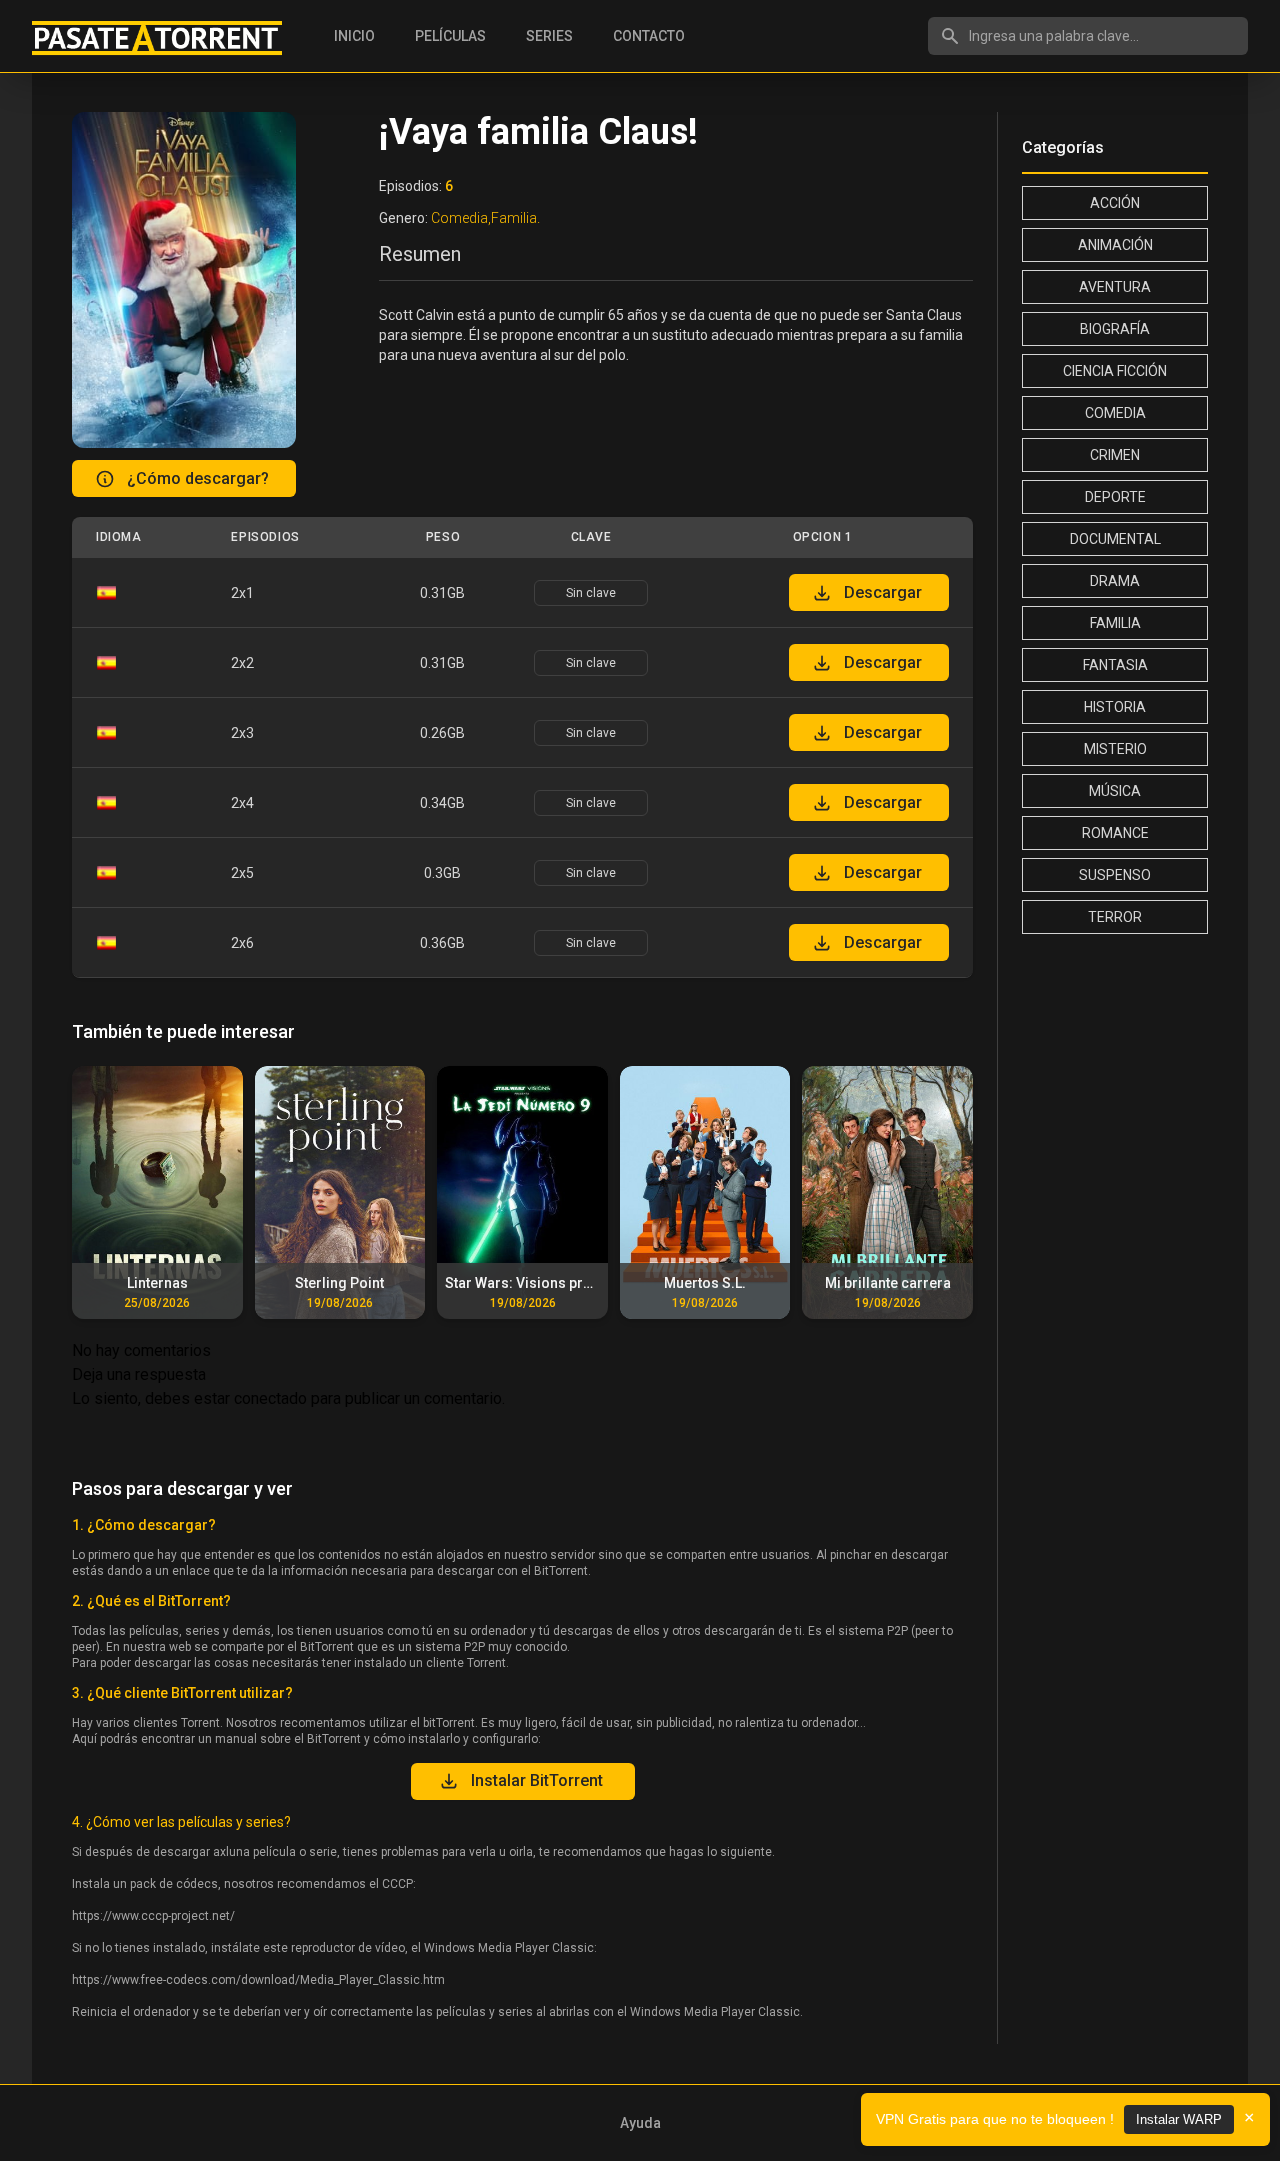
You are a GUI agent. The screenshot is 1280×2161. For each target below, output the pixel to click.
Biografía (1115, 329)
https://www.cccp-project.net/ (153, 1916)
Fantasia (1115, 665)
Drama (1115, 581)
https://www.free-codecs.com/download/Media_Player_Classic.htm (258, 1980)
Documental (1115, 539)
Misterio (1115, 749)
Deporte (1115, 497)
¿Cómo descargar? (198, 478)
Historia (1115, 707)
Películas (450, 36)
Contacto (649, 36)
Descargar (883, 592)
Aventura (1115, 287)
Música (1115, 791)
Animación (1115, 245)
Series (549, 36)
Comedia (1115, 413)
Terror (1115, 917)
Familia (1115, 623)
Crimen (1115, 455)
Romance (1115, 833)
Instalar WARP (1179, 2119)
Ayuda (640, 2123)
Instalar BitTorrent (537, 1780)
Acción (1115, 203)
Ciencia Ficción (1115, 371)
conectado (270, 1398)
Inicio (354, 36)
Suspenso (1115, 875)
